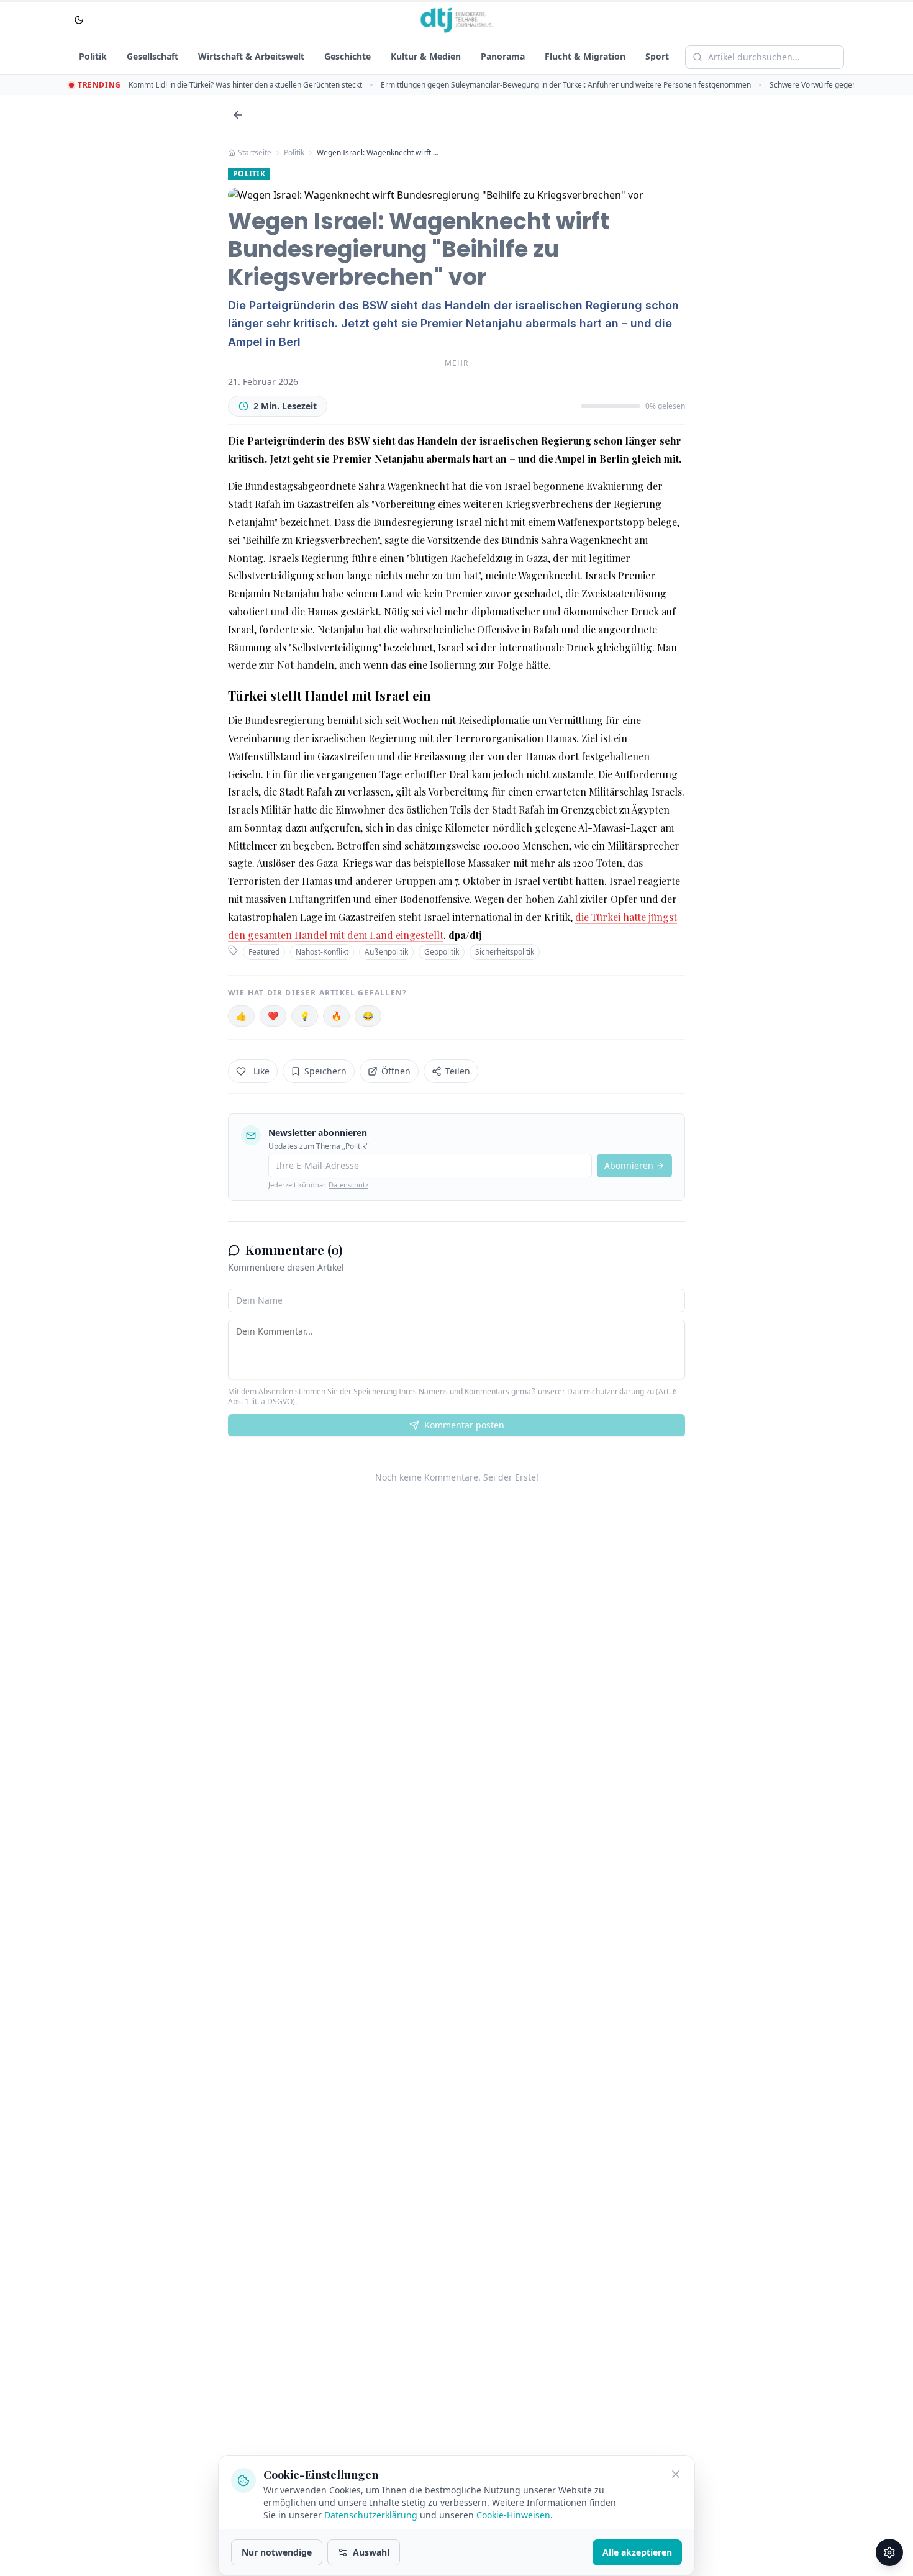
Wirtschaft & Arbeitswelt (251, 56)
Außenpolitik (386, 952)
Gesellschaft (152, 56)
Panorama (503, 56)
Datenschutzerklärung (606, 1391)
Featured (264, 952)
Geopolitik (442, 952)
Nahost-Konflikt (322, 952)
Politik (93, 56)
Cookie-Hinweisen (513, 2515)
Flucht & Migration (585, 56)
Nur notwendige (277, 2552)
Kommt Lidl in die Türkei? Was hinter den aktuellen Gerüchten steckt (245, 85)
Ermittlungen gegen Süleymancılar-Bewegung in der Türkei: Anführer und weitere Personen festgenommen (566, 85)
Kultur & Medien (426, 56)
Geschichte (347, 56)
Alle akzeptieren (637, 2552)
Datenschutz (348, 1185)
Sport (657, 56)
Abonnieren (629, 1165)
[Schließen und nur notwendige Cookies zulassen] (676, 2474)
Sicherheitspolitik (505, 952)
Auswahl (371, 2552)
